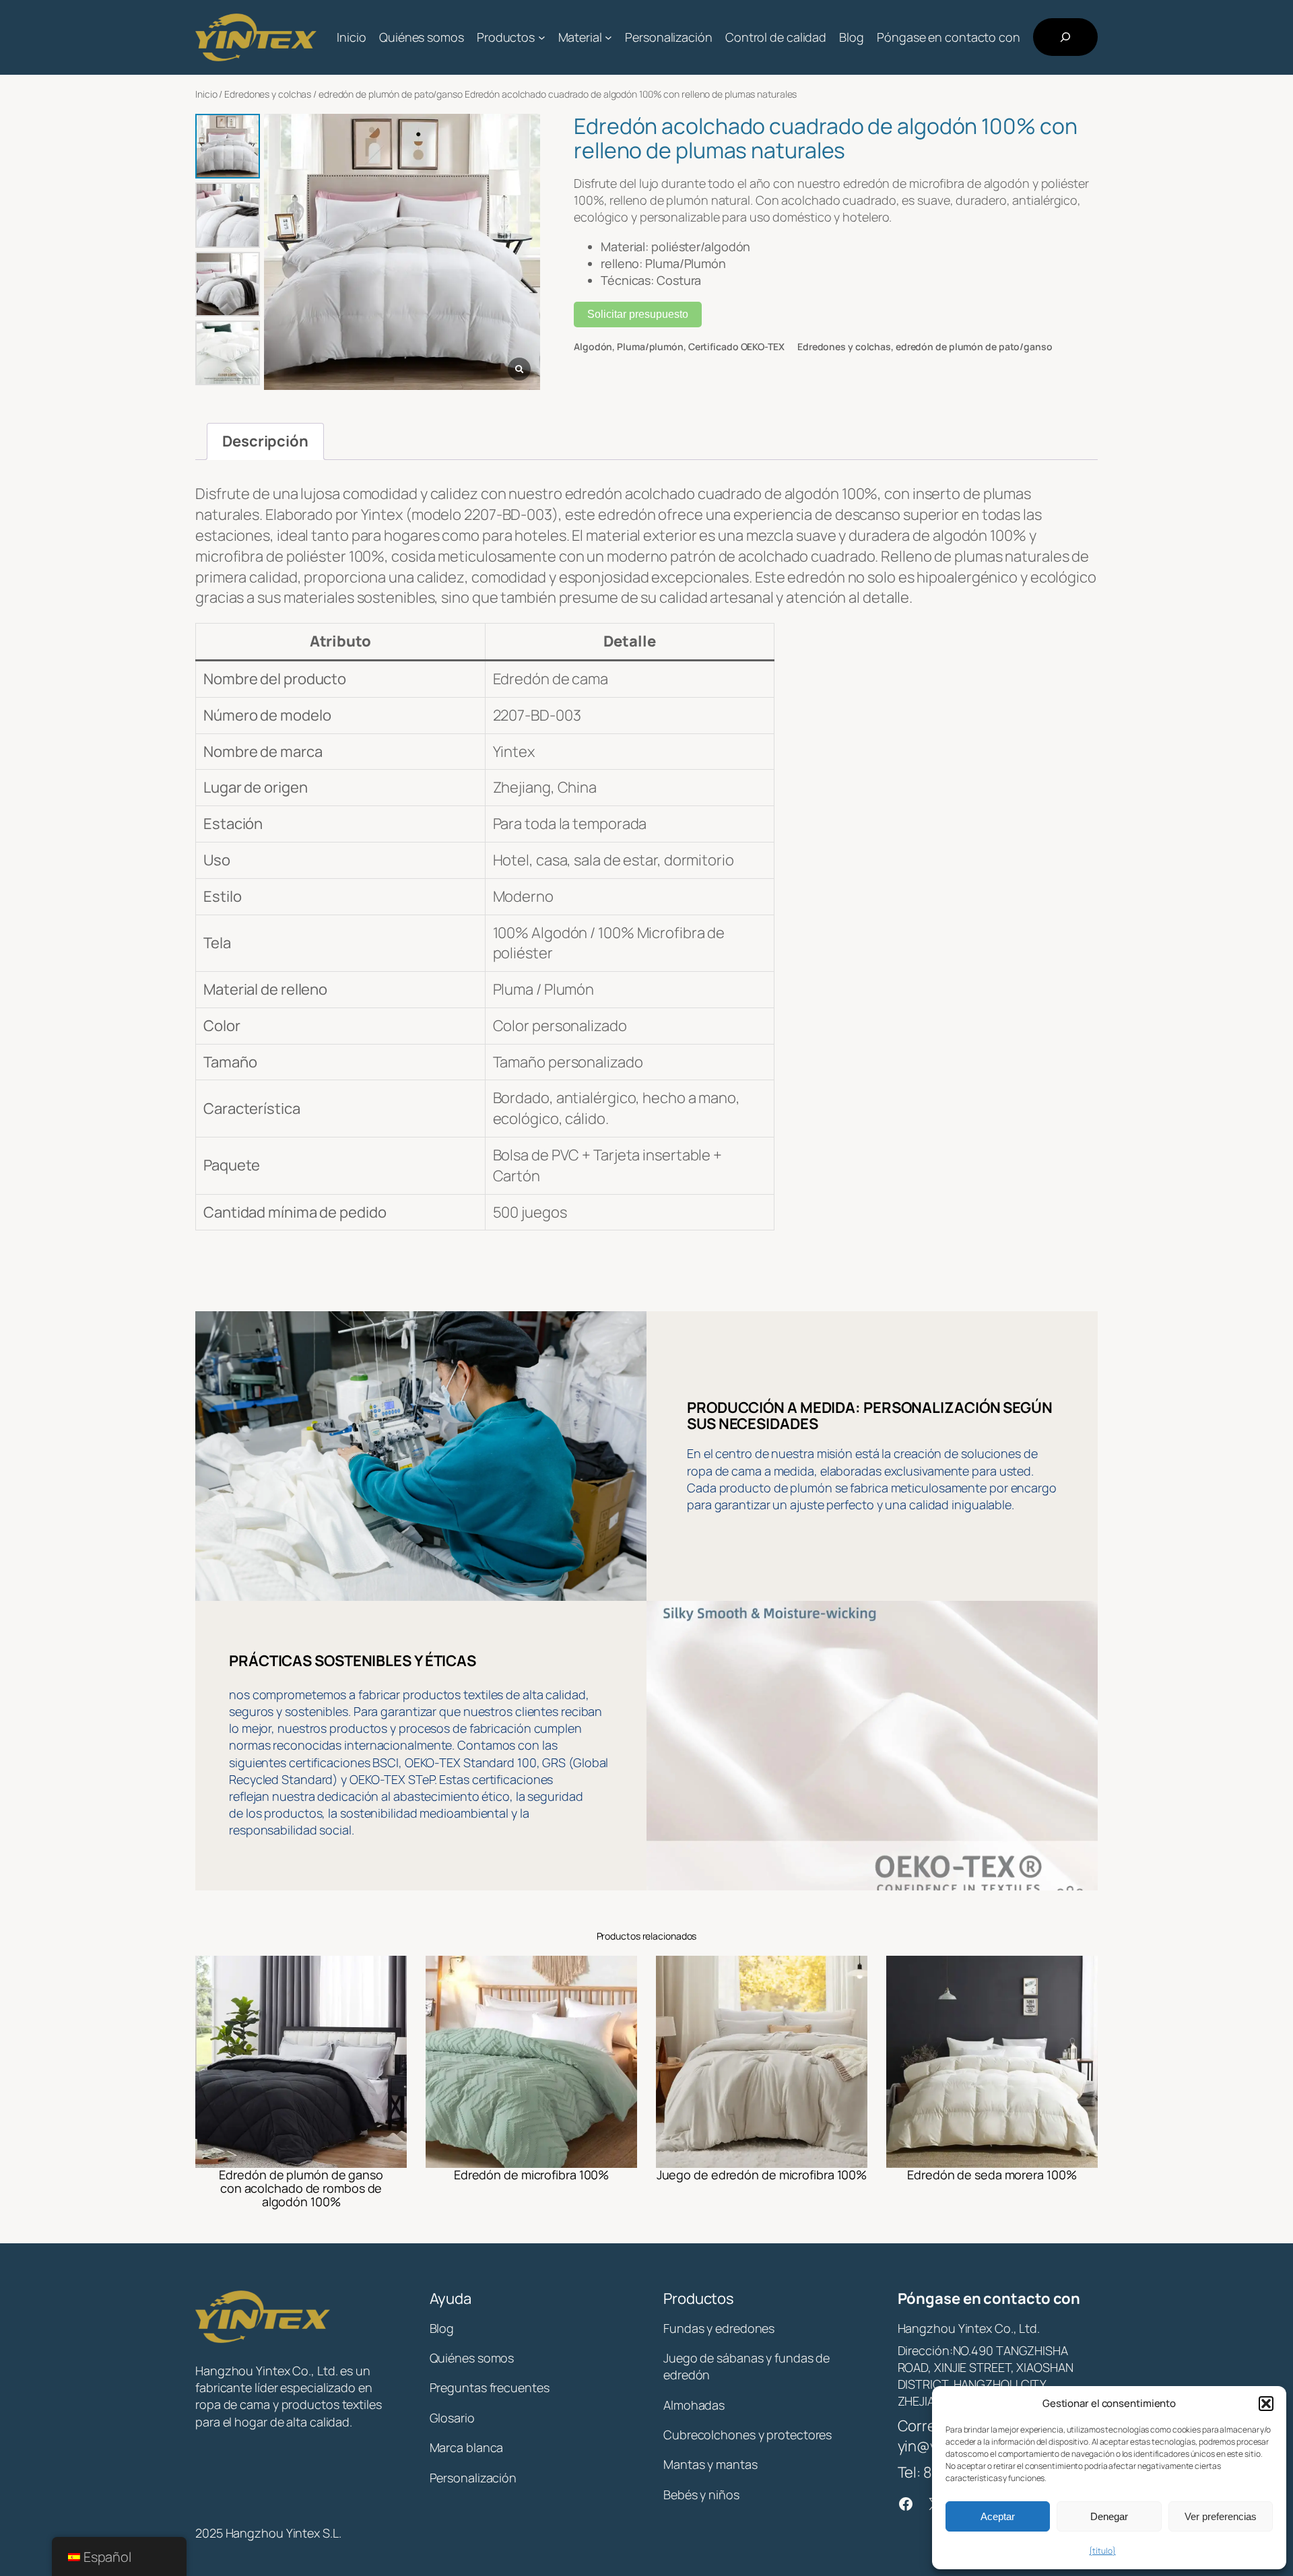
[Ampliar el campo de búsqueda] (1065, 37)
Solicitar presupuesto (638, 314)
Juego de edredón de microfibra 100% (762, 2175)
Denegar (1109, 2516)
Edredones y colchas (268, 94)
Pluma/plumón (650, 346)
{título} (1102, 2551)
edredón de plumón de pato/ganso (391, 94)
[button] (1266, 2404)
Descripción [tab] (265, 441)
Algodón (593, 346)
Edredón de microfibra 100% (531, 2175)
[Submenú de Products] (542, 37)
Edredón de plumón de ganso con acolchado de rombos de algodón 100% (301, 2188)
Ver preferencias (1221, 2516)
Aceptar (998, 2516)
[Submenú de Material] (608, 37)
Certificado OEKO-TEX (736, 346)
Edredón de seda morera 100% (992, 2175)
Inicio (206, 94)
